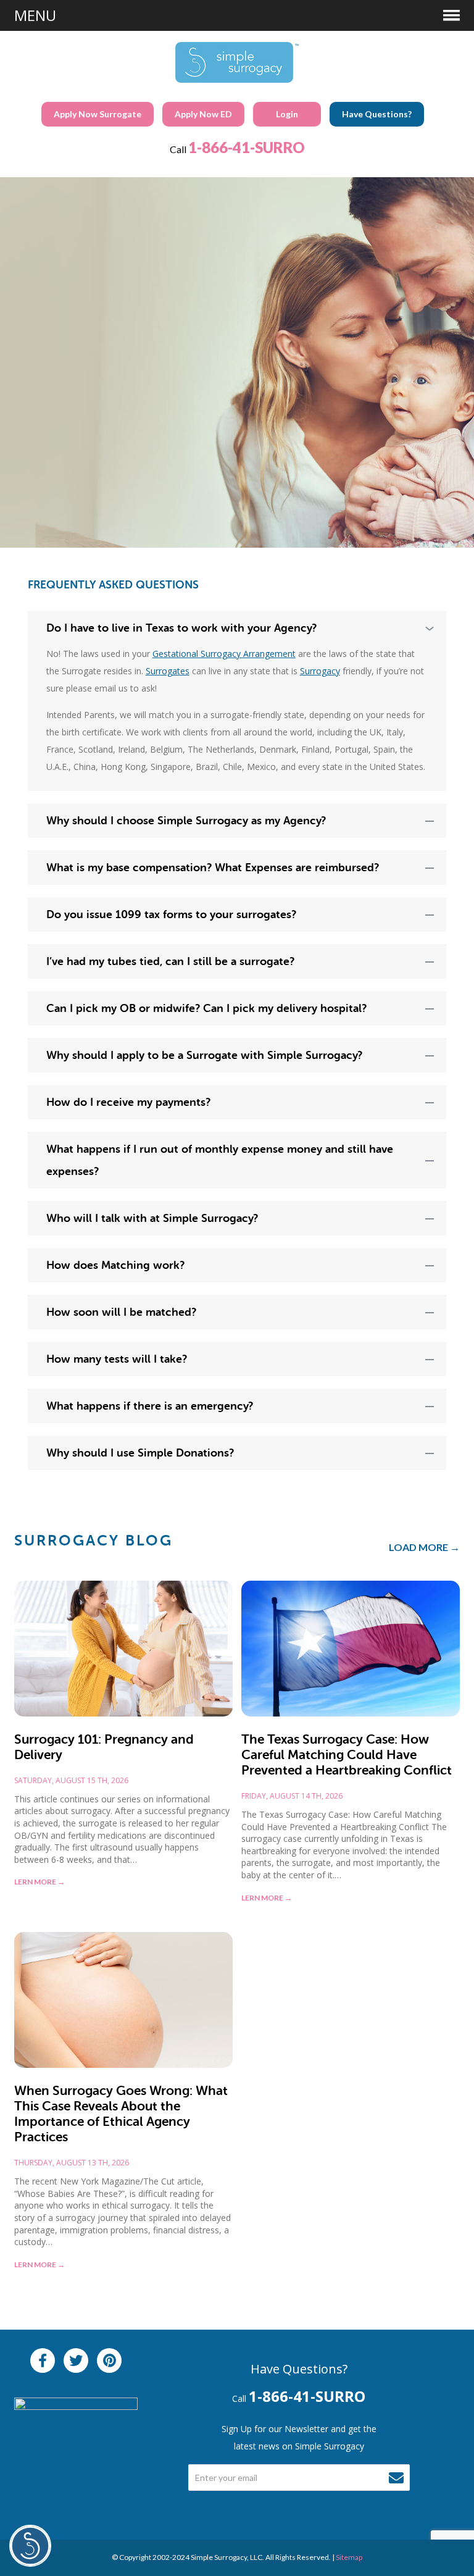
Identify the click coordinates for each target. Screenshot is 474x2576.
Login (287, 114)
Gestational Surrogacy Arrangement (224, 654)
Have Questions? (377, 114)
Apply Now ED (203, 114)
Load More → (424, 1547)
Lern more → (39, 1882)
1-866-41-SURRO (247, 147)
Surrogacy (320, 671)
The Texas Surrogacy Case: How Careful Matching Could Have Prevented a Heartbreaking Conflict (347, 1755)
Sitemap (349, 2557)
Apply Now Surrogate (98, 114)
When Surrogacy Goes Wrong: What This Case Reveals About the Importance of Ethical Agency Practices (121, 2114)
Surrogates (168, 671)
